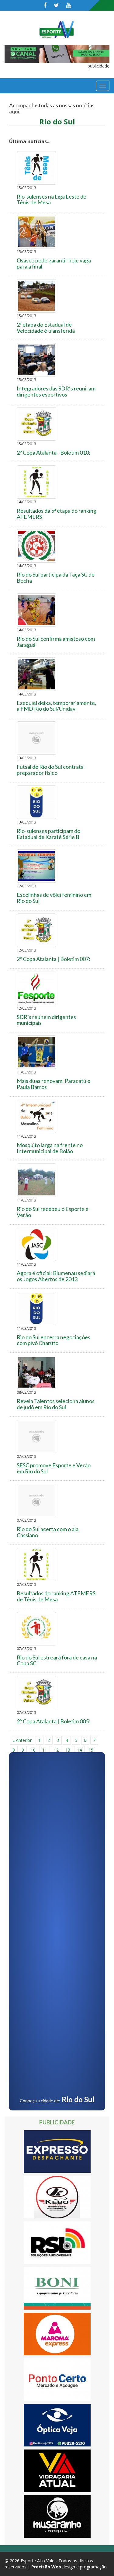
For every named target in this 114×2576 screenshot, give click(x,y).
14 (79, 1750)
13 (68, 1750)
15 (91, 1750)
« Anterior (22, 1740)
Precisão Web (46, 2567)
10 (33, 1750)
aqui (14, 111)
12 (56, 1750)
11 (45, 1750)
